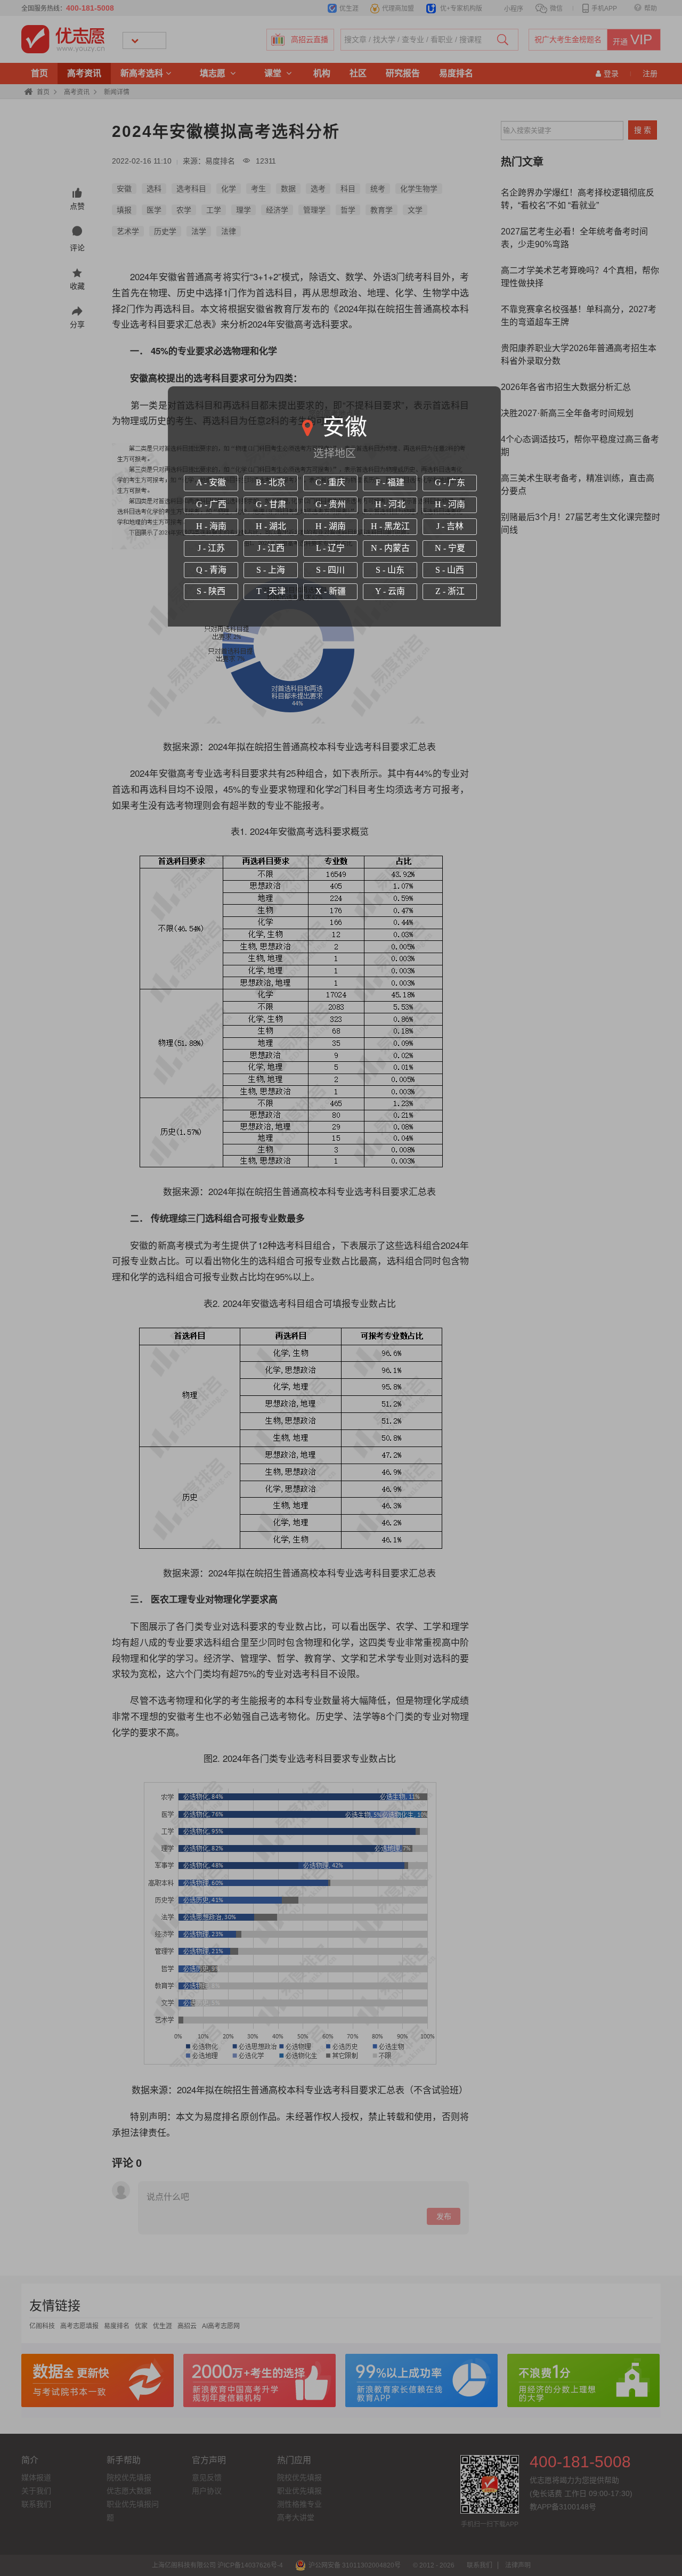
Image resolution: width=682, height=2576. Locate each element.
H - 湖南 (331, 526)
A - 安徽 (211, 482)
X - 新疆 (331, 591)
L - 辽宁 (330, 548)
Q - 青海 (211, 570)
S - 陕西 (211, 591)
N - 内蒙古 (390, 548)
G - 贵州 (331, 504)
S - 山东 (390, 570)
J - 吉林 (450, 526)
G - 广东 (450, 482)
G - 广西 (211, 504)
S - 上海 (271, 570)
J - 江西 (271, 548)
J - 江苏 (211, 548)
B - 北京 (271, 482)
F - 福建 (390, 482)
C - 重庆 (330, 482)
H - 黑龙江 (390, 526)
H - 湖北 (271, 526)
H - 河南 (450, 504)
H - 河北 (390, 504)
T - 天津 (271, 591)
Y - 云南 (390, 591)
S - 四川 (330, 570)
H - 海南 (211, 526)
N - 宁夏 (450, 548)
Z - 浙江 (450, 591)
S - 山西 (450, 570)
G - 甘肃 (271, 504)
